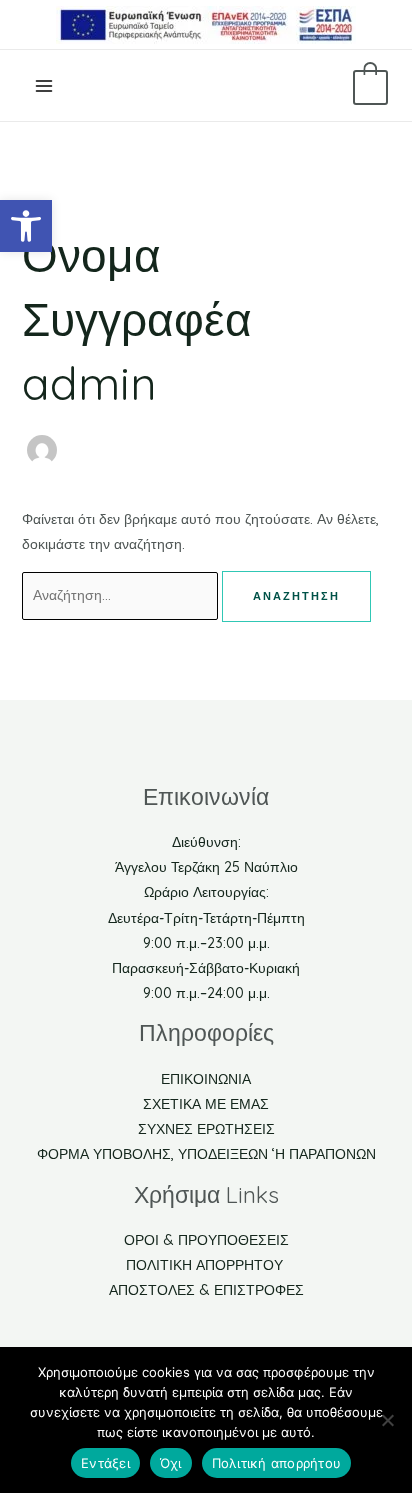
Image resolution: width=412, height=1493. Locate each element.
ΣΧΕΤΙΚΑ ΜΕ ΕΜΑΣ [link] (206, 1104)
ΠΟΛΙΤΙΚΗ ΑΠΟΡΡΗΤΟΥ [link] (206, 1265)
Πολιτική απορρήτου (277, 1463)
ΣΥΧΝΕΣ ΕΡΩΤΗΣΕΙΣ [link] (206, 1129)
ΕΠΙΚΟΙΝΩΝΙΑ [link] (206, 1079)
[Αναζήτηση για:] (122, 595)
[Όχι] (387, 1420)
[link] (26, 226)
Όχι (171, 1463)
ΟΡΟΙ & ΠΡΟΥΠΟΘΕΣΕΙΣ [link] (206, 1240)
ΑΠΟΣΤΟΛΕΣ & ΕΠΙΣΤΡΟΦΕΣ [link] (206, 1290)
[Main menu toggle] (44, 86)
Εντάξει (105, 1463)
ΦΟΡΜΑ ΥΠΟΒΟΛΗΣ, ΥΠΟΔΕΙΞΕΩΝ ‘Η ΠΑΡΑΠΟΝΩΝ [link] (206, 1154)
